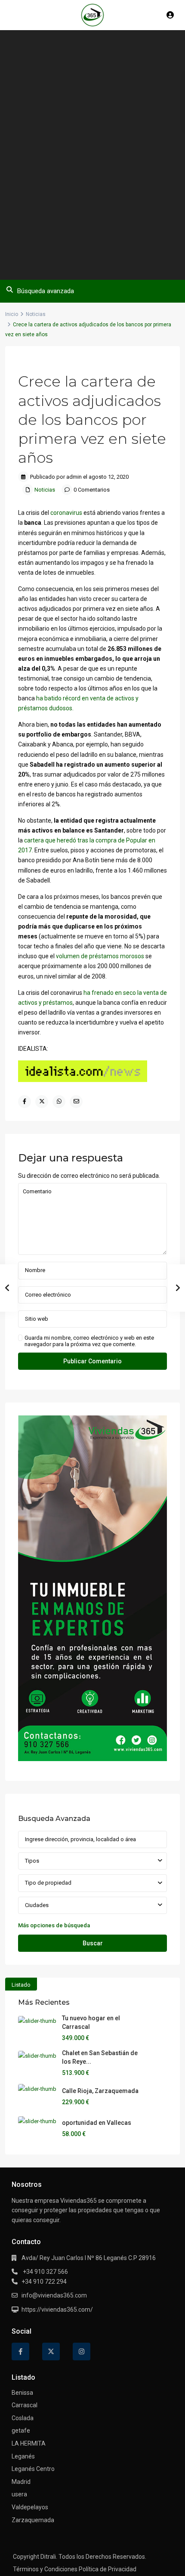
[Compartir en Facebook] (25, 1102)
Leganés (23, 2456)
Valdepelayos (30, 2507)
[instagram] (82, 2352)
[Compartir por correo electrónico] (76, 1102)
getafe (21, 2430)
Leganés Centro (33, 2469)
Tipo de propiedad (48, 1883)
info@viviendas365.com (54, 2295)
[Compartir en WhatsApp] (59, 1102)
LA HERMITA (29, 2443)
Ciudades (37, 1905)
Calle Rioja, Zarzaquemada (100, 2091)
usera (19, 2494)
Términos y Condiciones (45, 2569)
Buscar (93, 1943)
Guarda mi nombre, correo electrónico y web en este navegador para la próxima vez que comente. (89, 1341)
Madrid (21, 2482)
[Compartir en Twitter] (42, 1102)
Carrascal (25, 2405)
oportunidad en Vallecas (97, 2123)
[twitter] (51, 2352)
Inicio (12, 314)
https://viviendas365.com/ (57, 2310)
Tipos (32, 1861)
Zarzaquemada (33, 2520)
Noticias (36, 314)
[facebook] (20, 2352)
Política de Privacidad (108, 2569)
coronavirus (66, 513)
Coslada (23, 2418)
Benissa (22, 2393)
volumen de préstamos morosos (100, 956)
